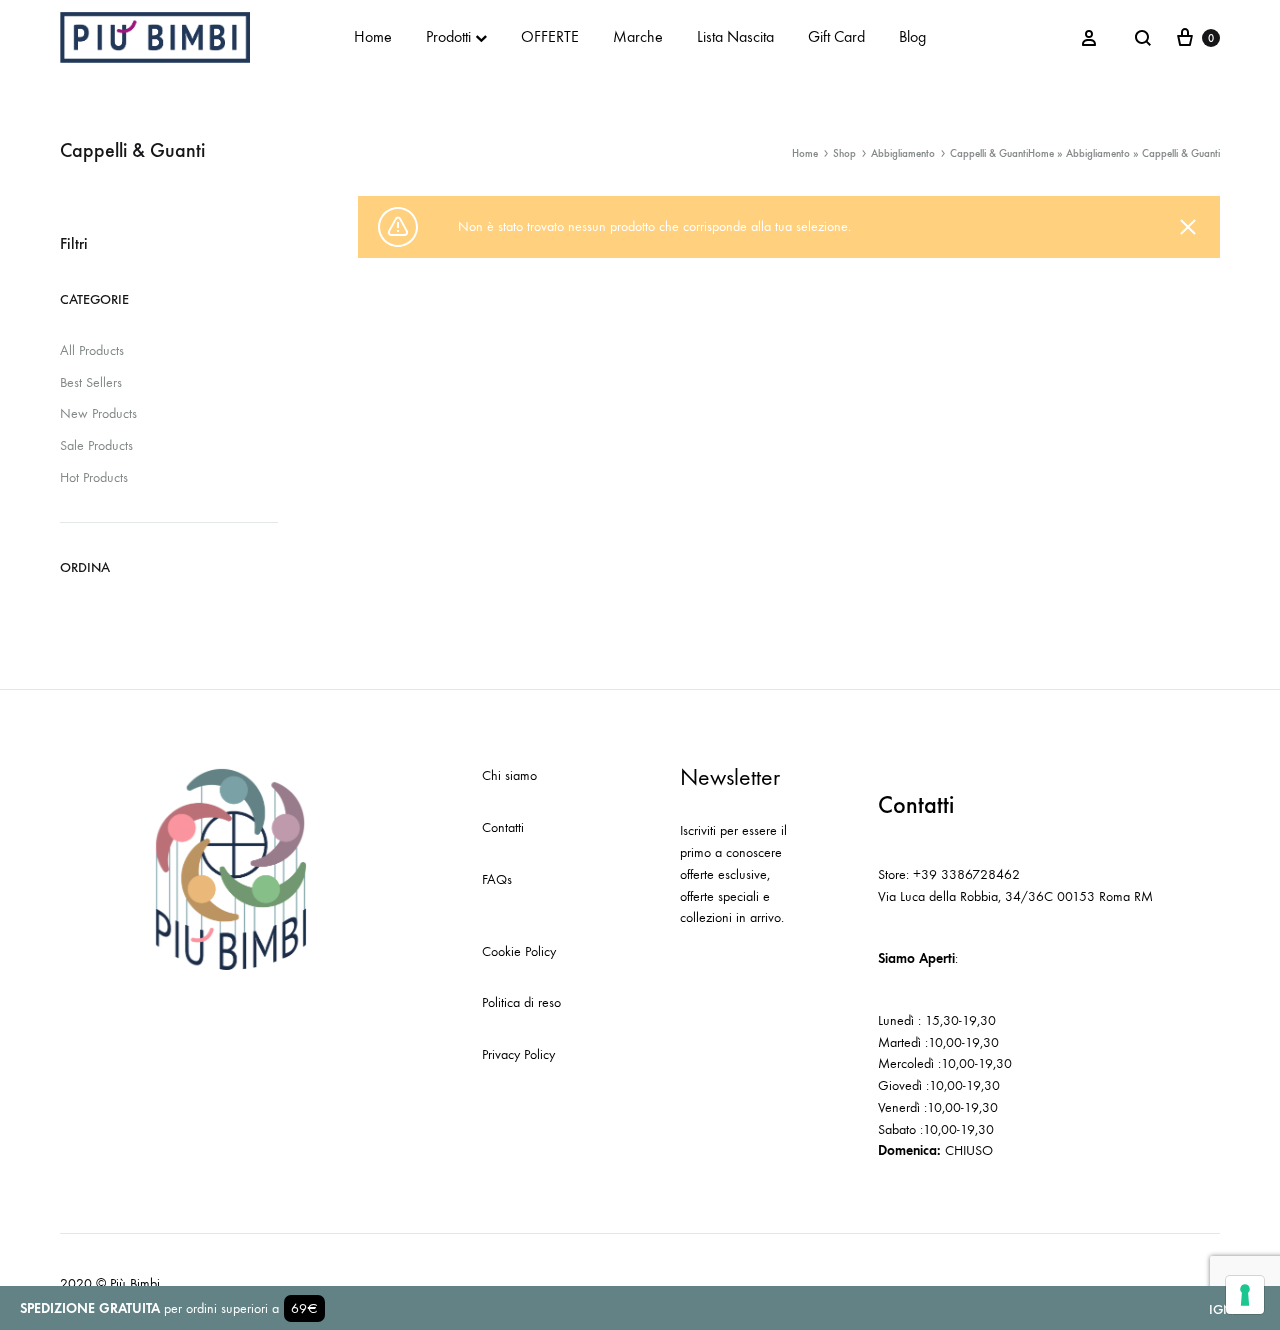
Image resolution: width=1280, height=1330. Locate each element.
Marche (638, 36)
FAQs (497, 879)
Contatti (503, 827)
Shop (844, 153)
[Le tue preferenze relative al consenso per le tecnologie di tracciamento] (1245, 1295)
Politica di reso (521, 1002)
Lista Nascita (735, 36)
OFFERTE (550, 36)
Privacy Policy (518, 1054)
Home (373, 36)
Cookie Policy (519, 951)
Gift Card (836, 36)
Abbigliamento (1098, 153)
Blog (912, 36)
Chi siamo (509, 775)
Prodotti (448, 36)
